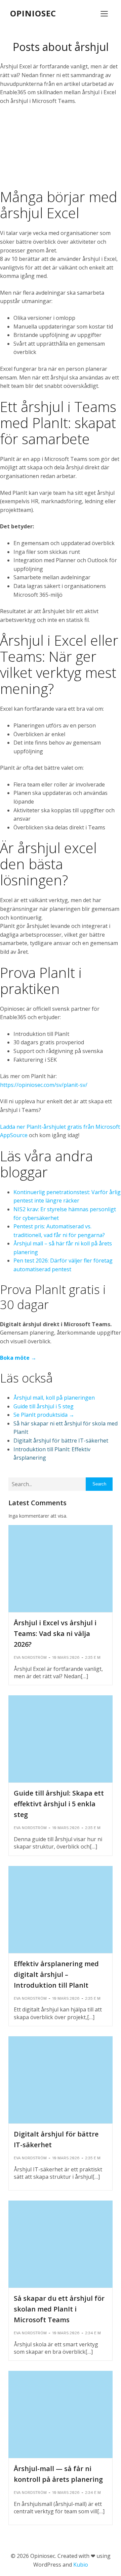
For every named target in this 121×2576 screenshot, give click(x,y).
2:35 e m (93, 1657)
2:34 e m (93, 2333)
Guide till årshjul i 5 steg (44, 1406)
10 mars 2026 (66, 1657)
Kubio (81, 2565)
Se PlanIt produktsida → (44, 1415)
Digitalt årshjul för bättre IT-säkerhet (61, 1441)
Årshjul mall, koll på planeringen (54, 1398)
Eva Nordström (30, 1657)
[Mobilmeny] (104, 13)
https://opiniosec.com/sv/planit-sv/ (44, 1085)
